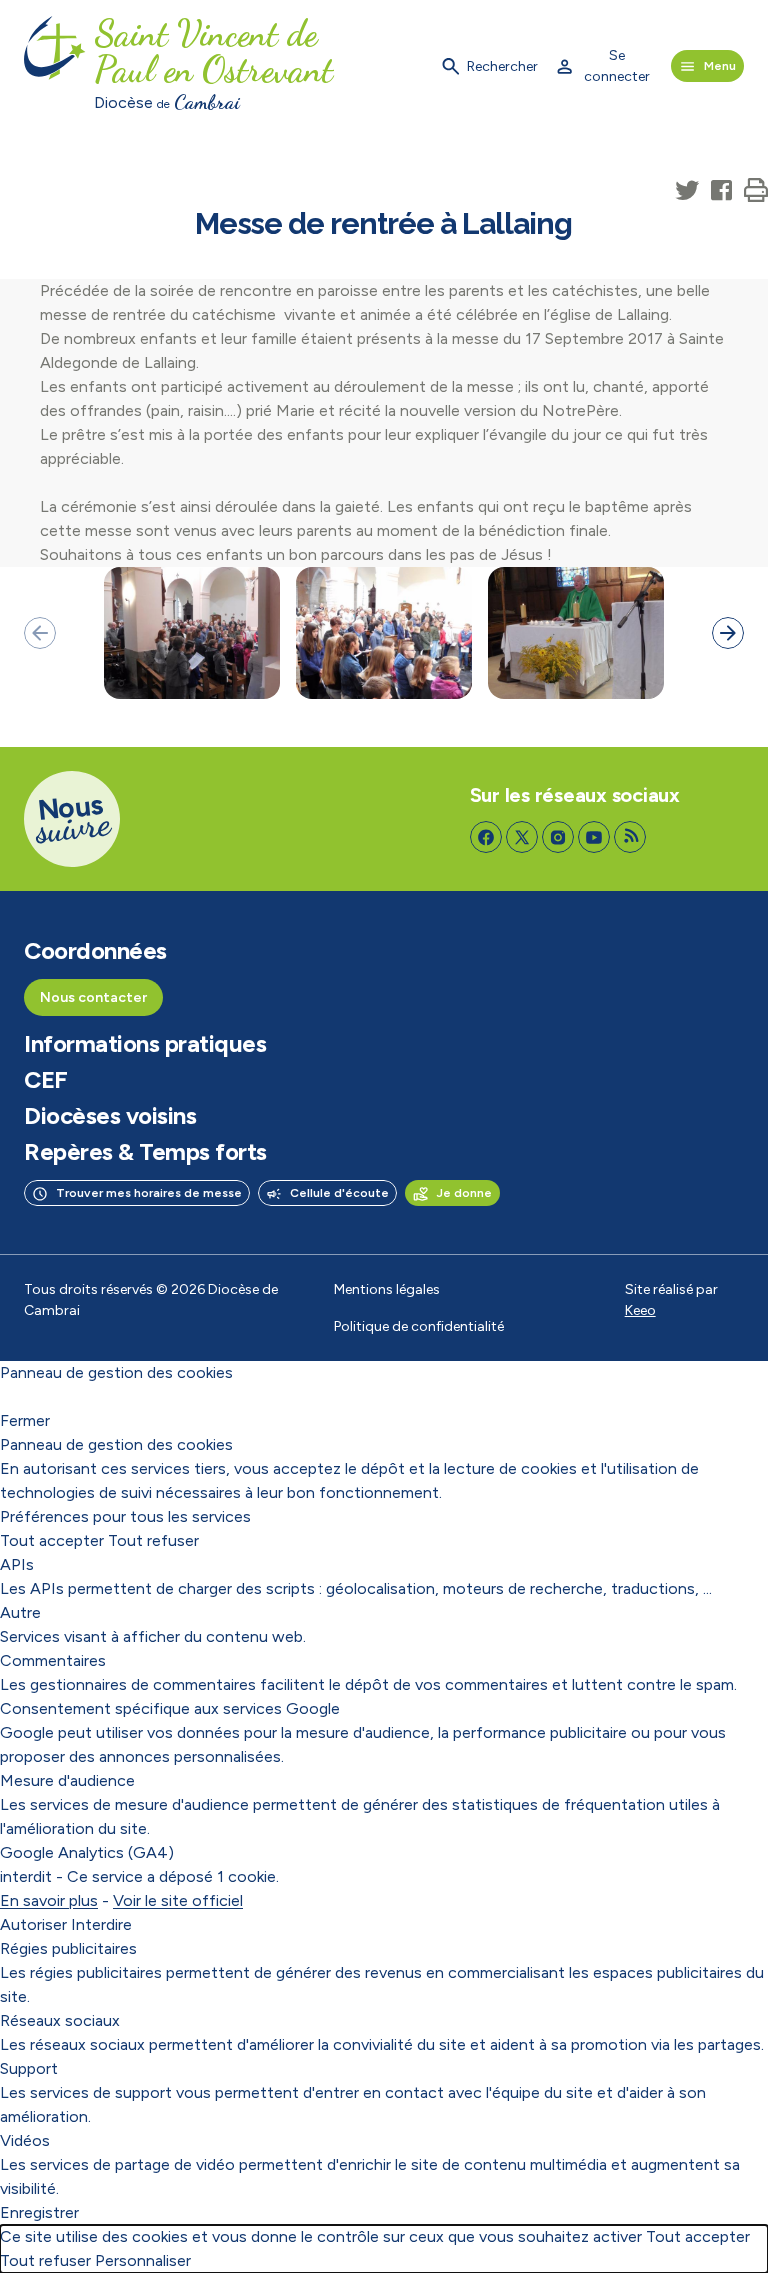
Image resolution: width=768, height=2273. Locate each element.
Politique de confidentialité (419, 1326)
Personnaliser (143, 2260)
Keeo (640, 1310)
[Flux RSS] (630, 837)
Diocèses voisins (110, 1116)
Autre (20, 1612)
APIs (17, 1564)
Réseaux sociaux (60, 2020)
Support (29, 2068)
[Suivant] (728, 633)
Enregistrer (39, 2212)
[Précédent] (40, 633)
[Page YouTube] (594, 837)
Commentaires (53, 1660)
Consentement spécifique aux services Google (170, 1708)
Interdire (101, 1924)
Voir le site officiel (178, 1900)
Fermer (25, 1420)
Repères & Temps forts (145, 1152)
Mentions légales (387, 1289)
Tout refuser (153, 1540)
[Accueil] (55, 66)
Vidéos (25, 2140)
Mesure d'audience (67, 1780)
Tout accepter (52, 1540)
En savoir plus (49, 1900)
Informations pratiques (145, 1044)
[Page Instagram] (558, 837)
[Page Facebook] (486, 837)
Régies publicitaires (68, 1948)
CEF (46, 1080)
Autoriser (33, 1924)
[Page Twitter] (522, 837)
